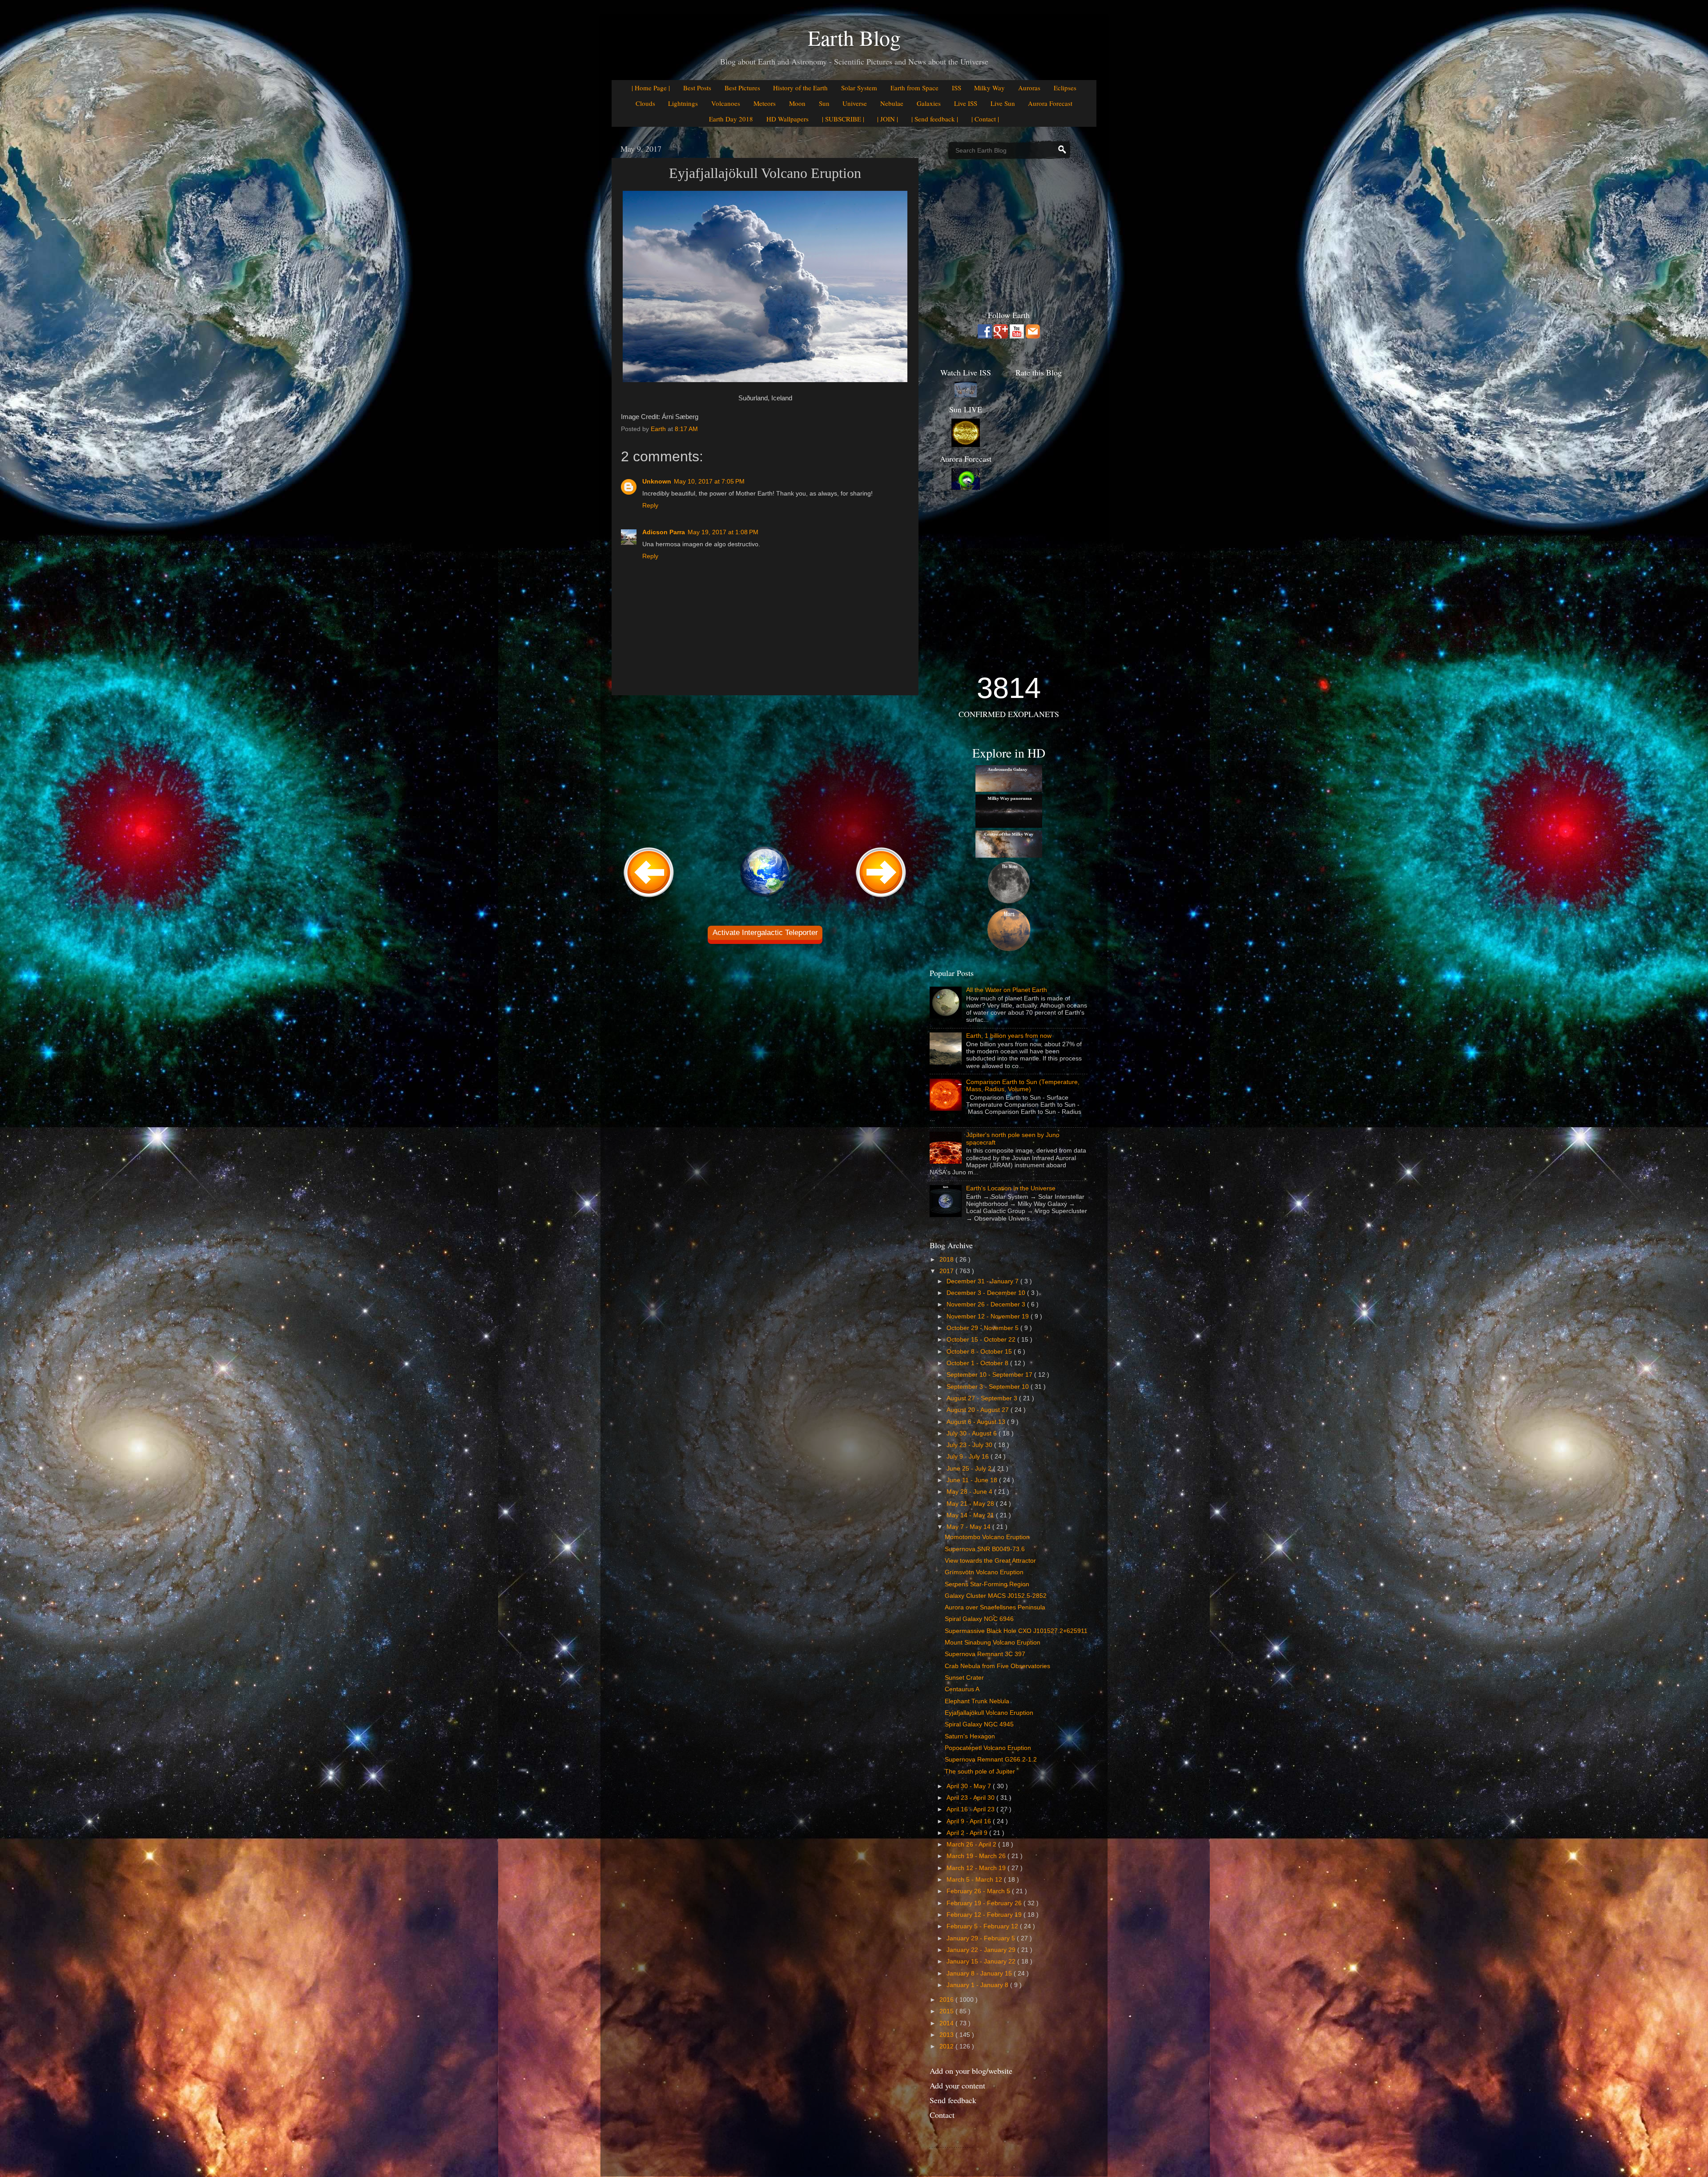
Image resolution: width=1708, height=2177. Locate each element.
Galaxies (929, 103)
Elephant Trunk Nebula (977, 1701)
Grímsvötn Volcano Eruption (984, 1572)
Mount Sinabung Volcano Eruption (993, 1643)
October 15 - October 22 (982, 1340)
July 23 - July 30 (970, 1445)
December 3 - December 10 (987, 1293)
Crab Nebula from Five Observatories (997, 1666)
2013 (947, 2035)
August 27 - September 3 (983, 1398)
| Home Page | (651, 88)
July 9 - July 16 (969, 1457)
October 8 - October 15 (980, 1352)
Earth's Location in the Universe (1011, 1188)
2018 (947, 1260)
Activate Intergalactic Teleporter (765, 933)
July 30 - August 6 (973, 1433)
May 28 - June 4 (970, 1492)
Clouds (645, 103)
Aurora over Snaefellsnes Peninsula (995, 1607)
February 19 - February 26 (985, 1903)
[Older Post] (881, 898)
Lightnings (683, 103)
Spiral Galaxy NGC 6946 (979, 1619)
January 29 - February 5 (982, 1938)
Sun (824, 103)
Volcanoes (726, 103)
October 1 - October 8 (978, 1363)
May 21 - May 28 (971, 1504)
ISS (957, 88)
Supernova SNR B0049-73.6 (985, 1549)
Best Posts (697, 88)
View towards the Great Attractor (990, 1561)
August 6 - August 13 (977, 1422)
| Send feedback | (935, 119)
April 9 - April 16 (970, 1821)
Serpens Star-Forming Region (987, 1584)
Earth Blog (854, 37)
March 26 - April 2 (972, 1844)
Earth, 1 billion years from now (1009, 1036)
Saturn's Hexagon (970, 1736)
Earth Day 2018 (731, 119)
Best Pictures (742, 88)
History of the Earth (800, 88)
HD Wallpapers (788, 119)
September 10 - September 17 (990, 1375)
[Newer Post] (649, 898)
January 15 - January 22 (982, 1961)
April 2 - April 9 (968, 1833)
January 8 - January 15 (980, 1973)
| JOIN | (888, 119)
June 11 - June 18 (973, 1480)
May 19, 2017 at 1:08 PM (723, 532)
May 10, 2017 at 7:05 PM (709, 482)
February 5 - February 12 (983, 1926)
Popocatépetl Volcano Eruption (988, 1748)
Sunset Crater (964, 1678)
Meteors (765, 103)
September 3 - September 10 (989, 1387)
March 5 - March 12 (975, 1880)
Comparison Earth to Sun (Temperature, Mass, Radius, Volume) (1023, 1086)
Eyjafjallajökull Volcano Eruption (989, 1713)
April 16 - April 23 (971, 1809)
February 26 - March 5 (979, 1891)
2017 (947, 1271)
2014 (947, 2023)
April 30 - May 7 (970, 1786)
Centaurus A (962, 1689)
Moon (797, 103)
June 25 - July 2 (970, 1469)
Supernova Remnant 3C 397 (985, 1654)
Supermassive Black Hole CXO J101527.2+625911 (1016, 1631)
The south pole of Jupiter (980, 1772)
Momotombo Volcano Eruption (987, 1537)
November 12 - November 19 (989, 1316)
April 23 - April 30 (971, 1798)
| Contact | (985, 119)
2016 (947, 2000)
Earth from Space (914, 88)
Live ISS (966, 103)
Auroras (1029, 88)
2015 (947, 2011)
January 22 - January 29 (982, 1950)
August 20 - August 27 (979, 1410)
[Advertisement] (765, 770)
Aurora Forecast (1050, 103)
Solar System (859, 88)
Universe (855, 103)
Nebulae (892, 103)
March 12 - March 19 (977, 1868)
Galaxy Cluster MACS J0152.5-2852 (996, 1596)
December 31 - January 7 (983, 1281)
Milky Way (989, 88)
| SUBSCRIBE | (843, 119)
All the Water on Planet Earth (1007, 990)
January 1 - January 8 (978, 1985)
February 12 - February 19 (985, 1915)
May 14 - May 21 (971, 1515)
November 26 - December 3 (987, 1304)
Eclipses (1065, 88)
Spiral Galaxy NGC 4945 (979, 1724)
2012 (947, 2046)
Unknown (657, 482)
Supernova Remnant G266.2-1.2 (991, 1760)
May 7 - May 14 (969, 1527)
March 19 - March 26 (977, 1856)
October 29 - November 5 (983, 1328)
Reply (650, 506)
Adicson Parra (664, 532)
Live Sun (1003, 103)
